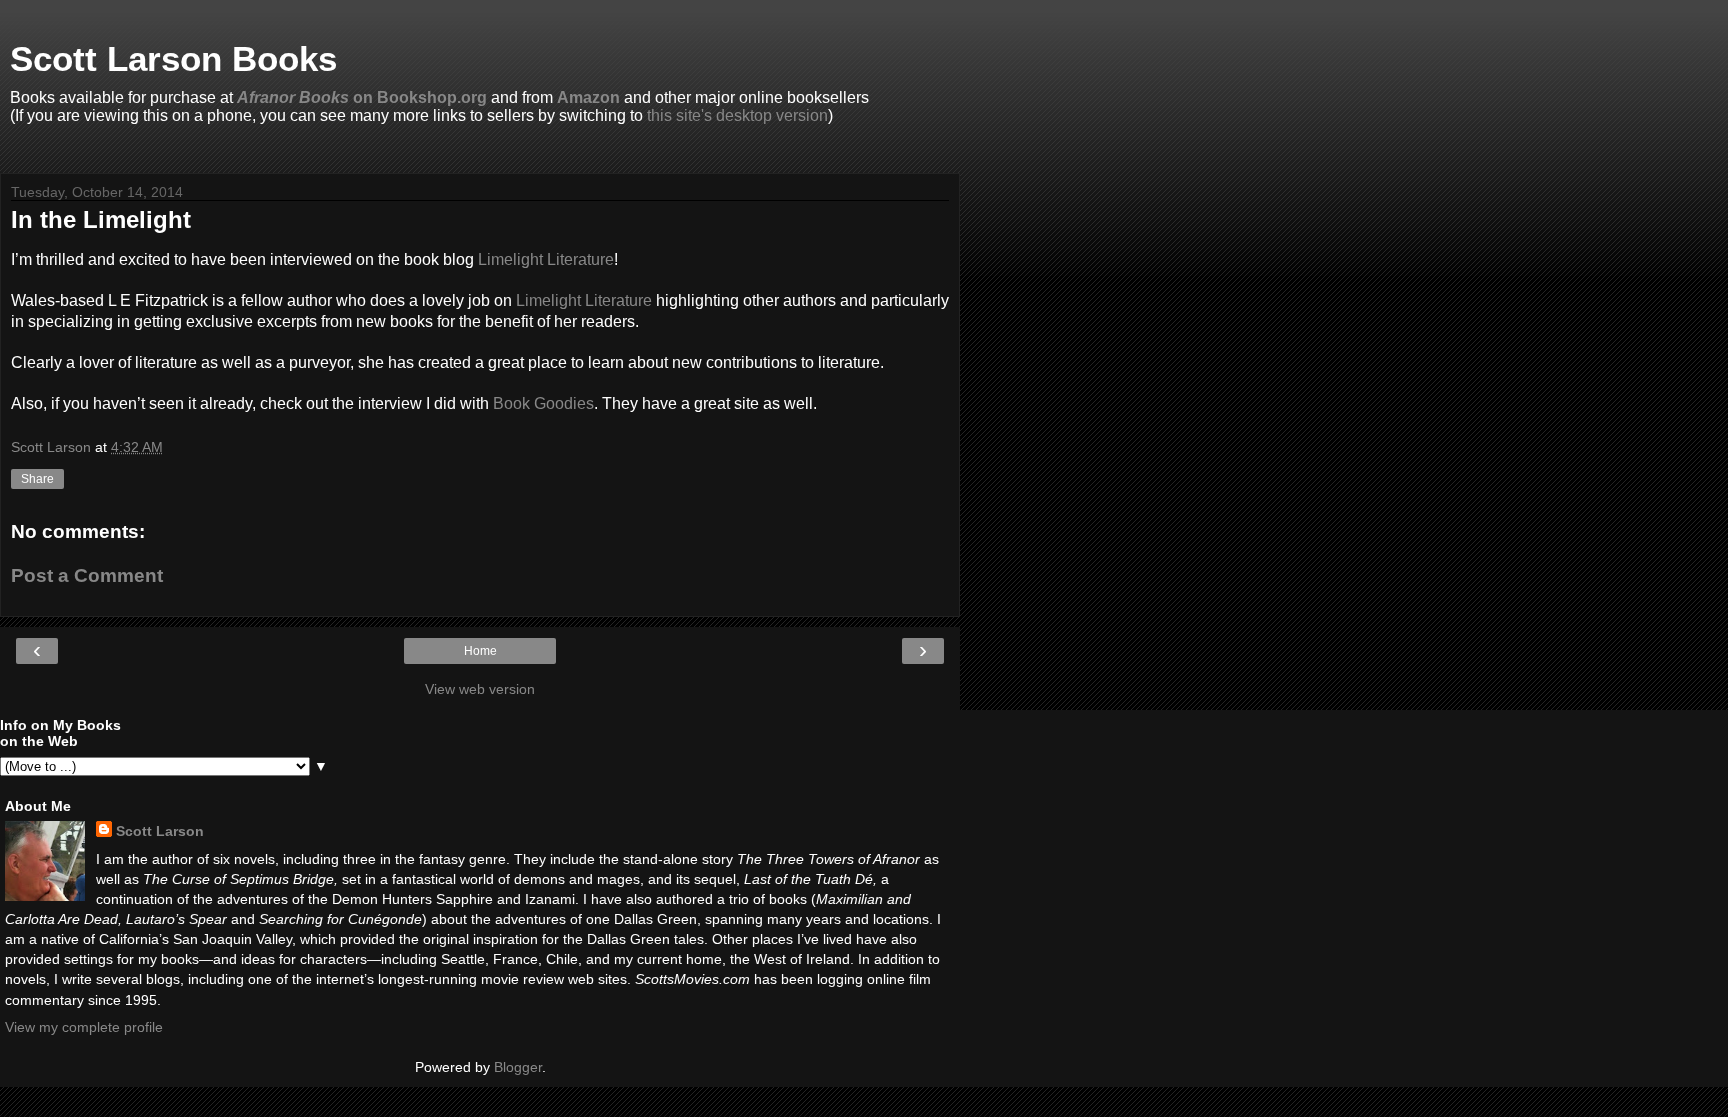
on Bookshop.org (362, 97)
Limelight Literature (546, 259)
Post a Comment (87, 575)
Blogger (518, 1067)
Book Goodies (543, 403)
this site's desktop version (737, 115)
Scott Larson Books (173, 59)
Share (37, 479)
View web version (480, 689)
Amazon (588, 97)
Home (480, 651)
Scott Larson (160, 831)
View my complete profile (84, 1027)
